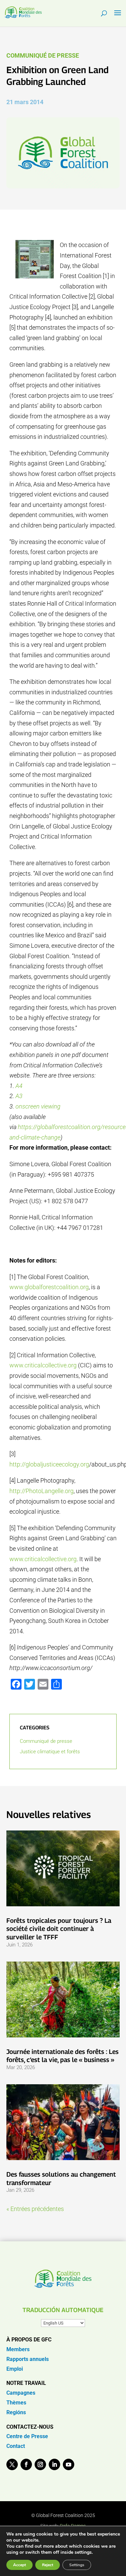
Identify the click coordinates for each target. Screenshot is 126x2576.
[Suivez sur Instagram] (40, 2464)
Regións (16, 2412)
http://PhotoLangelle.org (41, 1491)
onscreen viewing (38, 1106)
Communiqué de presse (43, 55)
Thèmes (16, 2403)
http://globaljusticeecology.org (49, 1464)
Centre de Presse (27, 2436)
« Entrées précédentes (35, 2209)
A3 (19, 1096)
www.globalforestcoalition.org (49, 1287)
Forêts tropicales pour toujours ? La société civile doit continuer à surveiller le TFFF (59, 1929)
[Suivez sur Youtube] (69, 2464)
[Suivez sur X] (12, 2464)
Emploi (15, 2369)
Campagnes (21, 2393)
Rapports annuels (28, 2359)
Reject (48, 2565)
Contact (16, 2446)
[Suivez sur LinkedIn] (54, 2464)
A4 (19, 1086)
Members (18, 2349)
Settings (77, 2565)
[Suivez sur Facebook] (26, 2464)
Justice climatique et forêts (50, 1752)
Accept (19, 2565)
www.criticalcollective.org (43, 1365)
